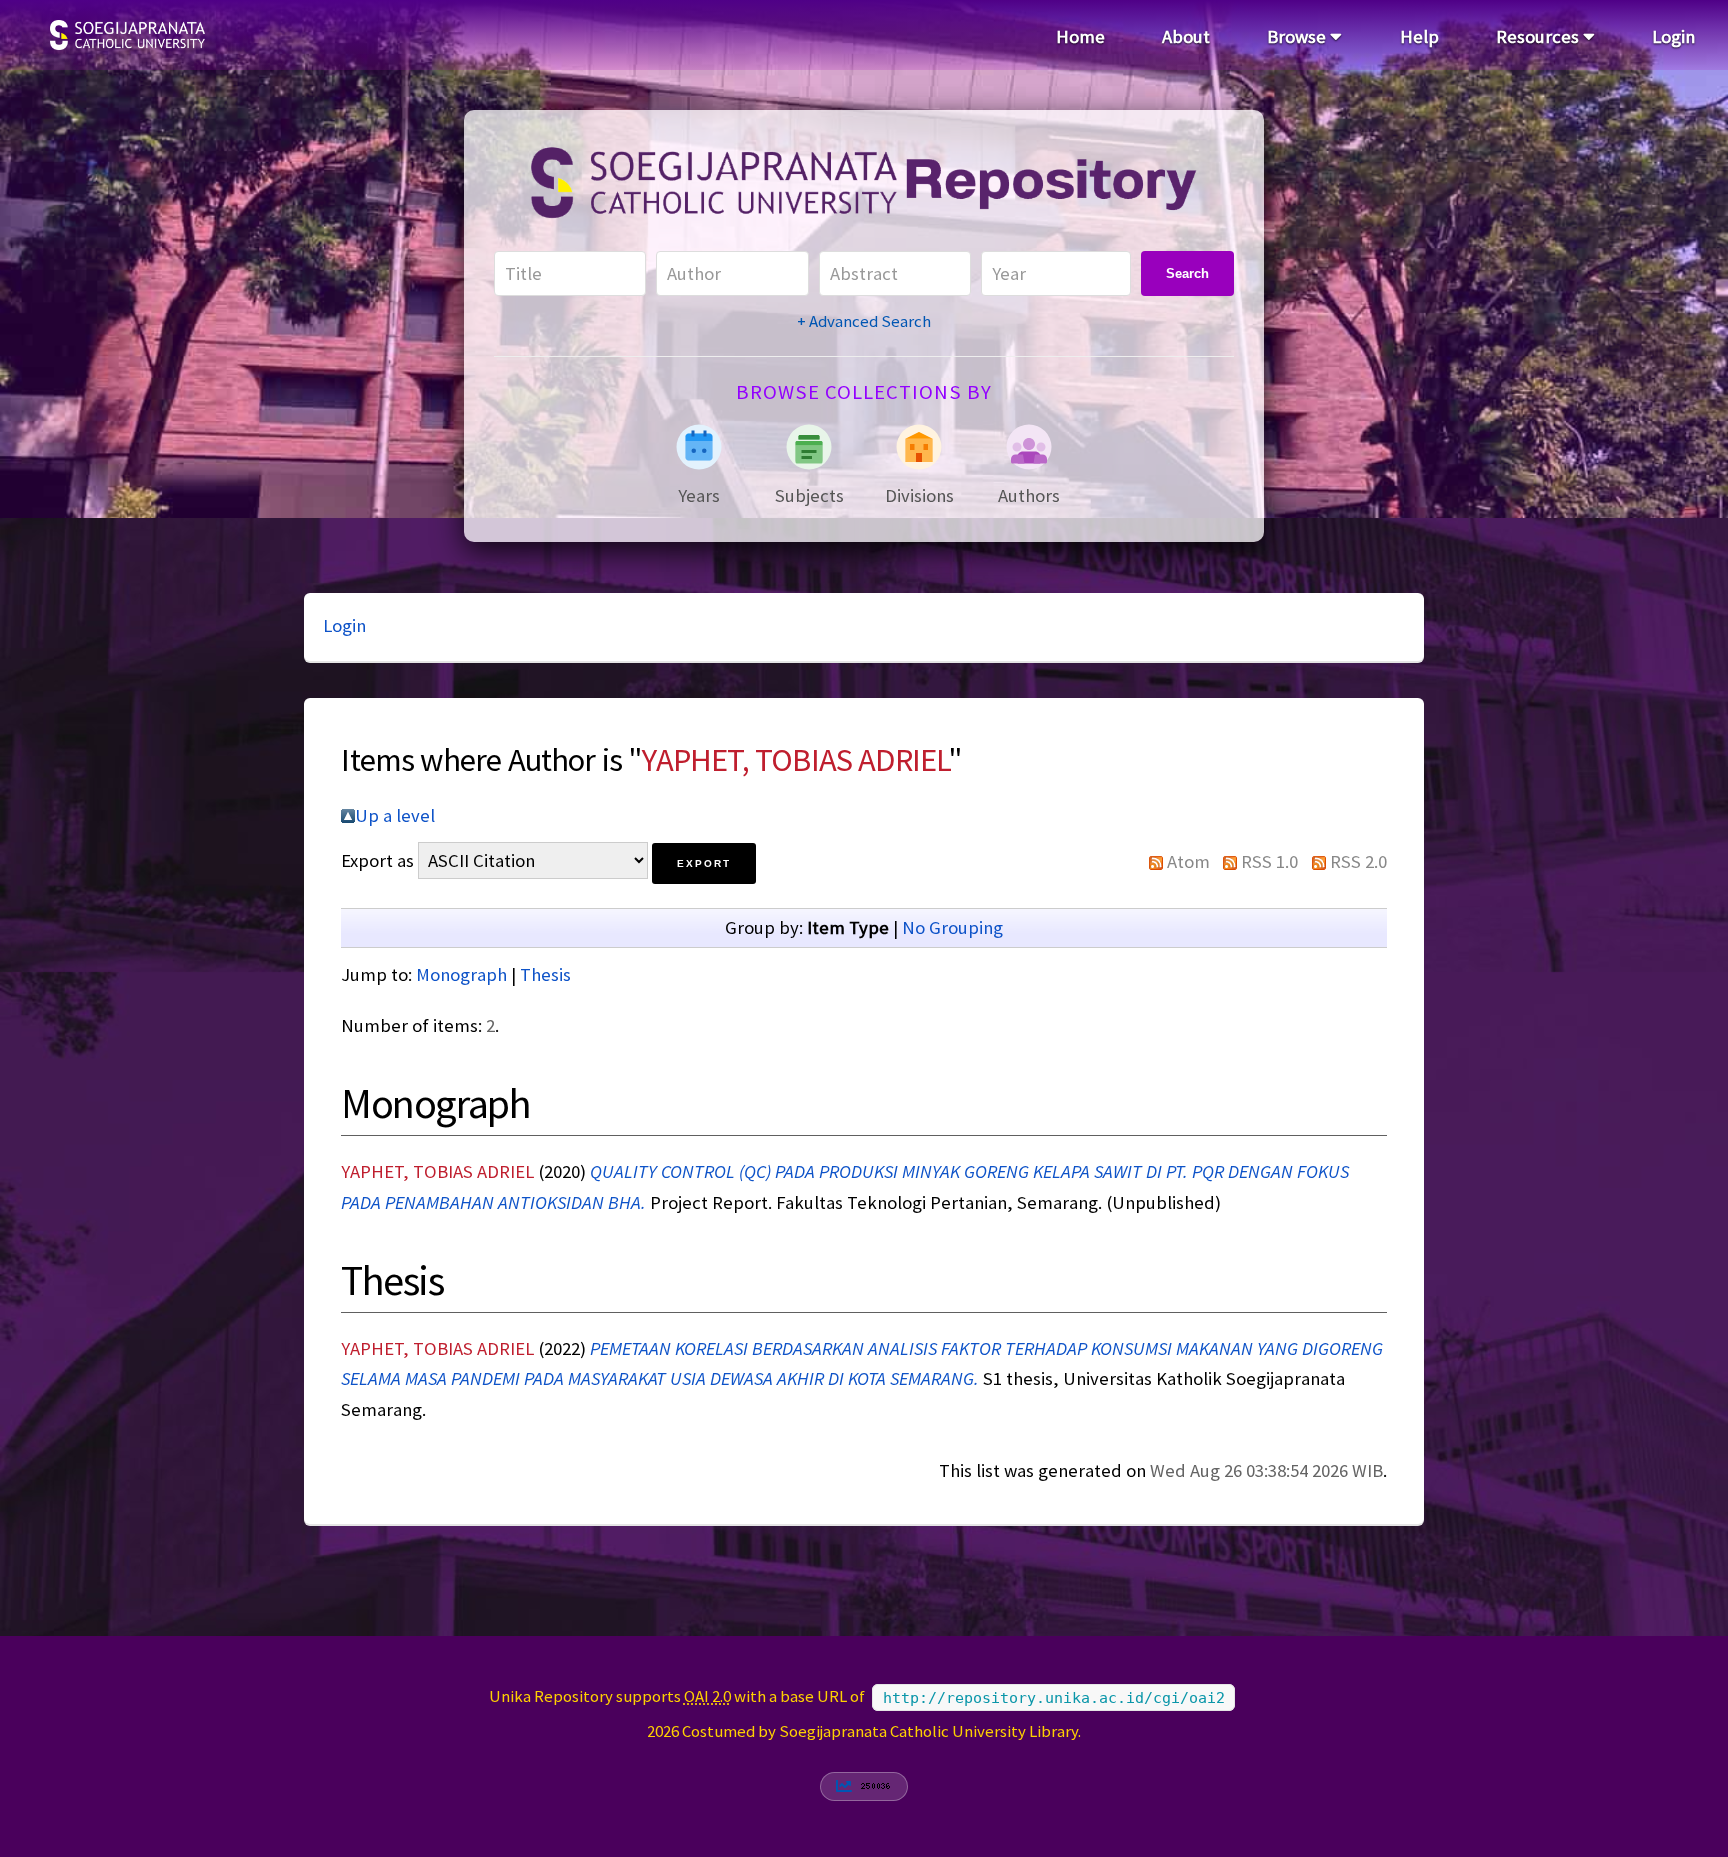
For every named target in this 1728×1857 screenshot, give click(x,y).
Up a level (395, 815)
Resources (1539, 36)
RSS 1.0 (1269, 861)
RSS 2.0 (1358, 861)
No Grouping (952, 927)
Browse (1298, 36)
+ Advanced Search (864, 321)
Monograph (461, 974)
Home (1080, 36)
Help (1419, 36)
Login (1673, 36)
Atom (1188, 861)
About (1186, 36)
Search (1187, 273)
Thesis (545, 974)
